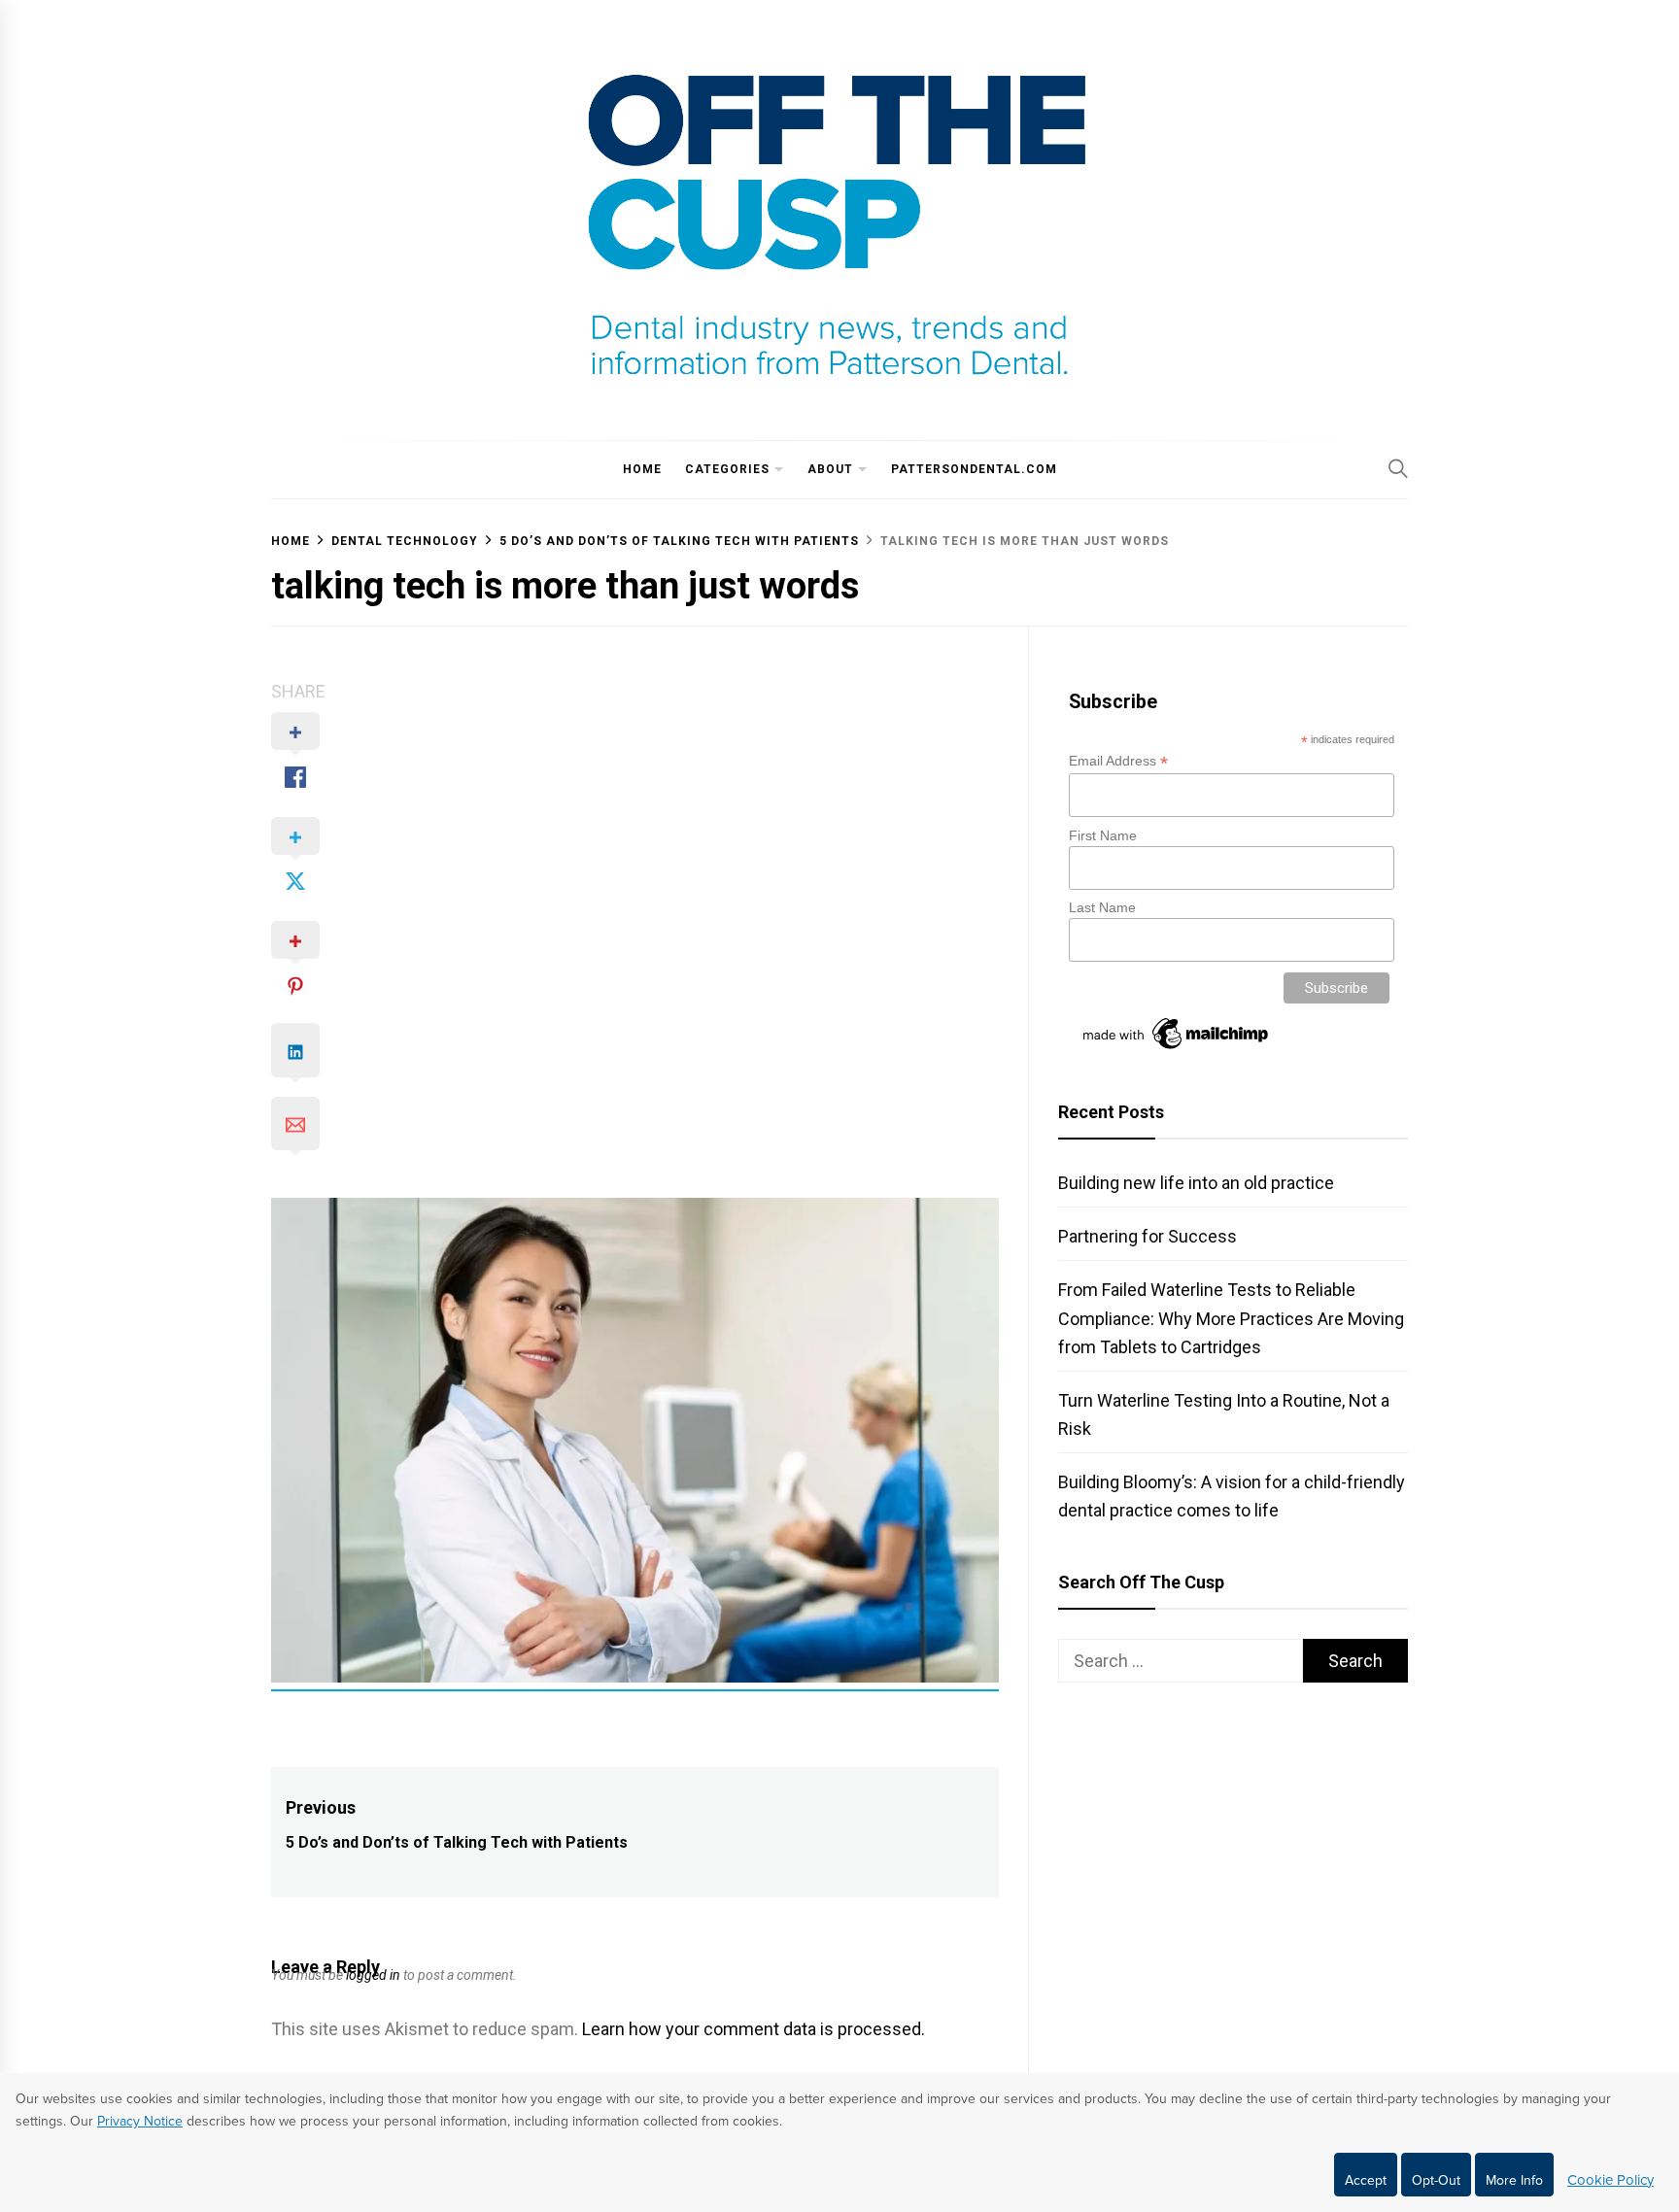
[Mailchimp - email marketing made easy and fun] (1177, 1049)
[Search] (1398, 468)
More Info (1514, 2180)
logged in (373, 1975)
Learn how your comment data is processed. (754, 2029)
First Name (1103, 835)
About (830, 469)
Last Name (1102, 907)
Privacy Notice (140, 2121)
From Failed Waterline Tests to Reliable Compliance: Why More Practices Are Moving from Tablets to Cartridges (1231, 1318)
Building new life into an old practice (1196, 1183)
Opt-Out (1436, 2180)
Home (642, 469)
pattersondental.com (974, 469)
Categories (727, 469)
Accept (1366, 2180)
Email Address (1118, 761)
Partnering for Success (1148, 1236)
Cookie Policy (1610, 2180)
